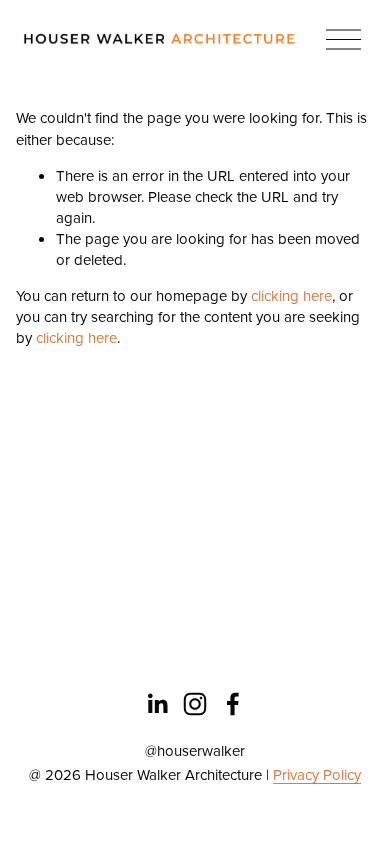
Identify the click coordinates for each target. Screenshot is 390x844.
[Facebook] (233, 704)
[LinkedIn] (157, 704)
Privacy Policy (317, 774)
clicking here (291, 295)
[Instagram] (195, 704)
